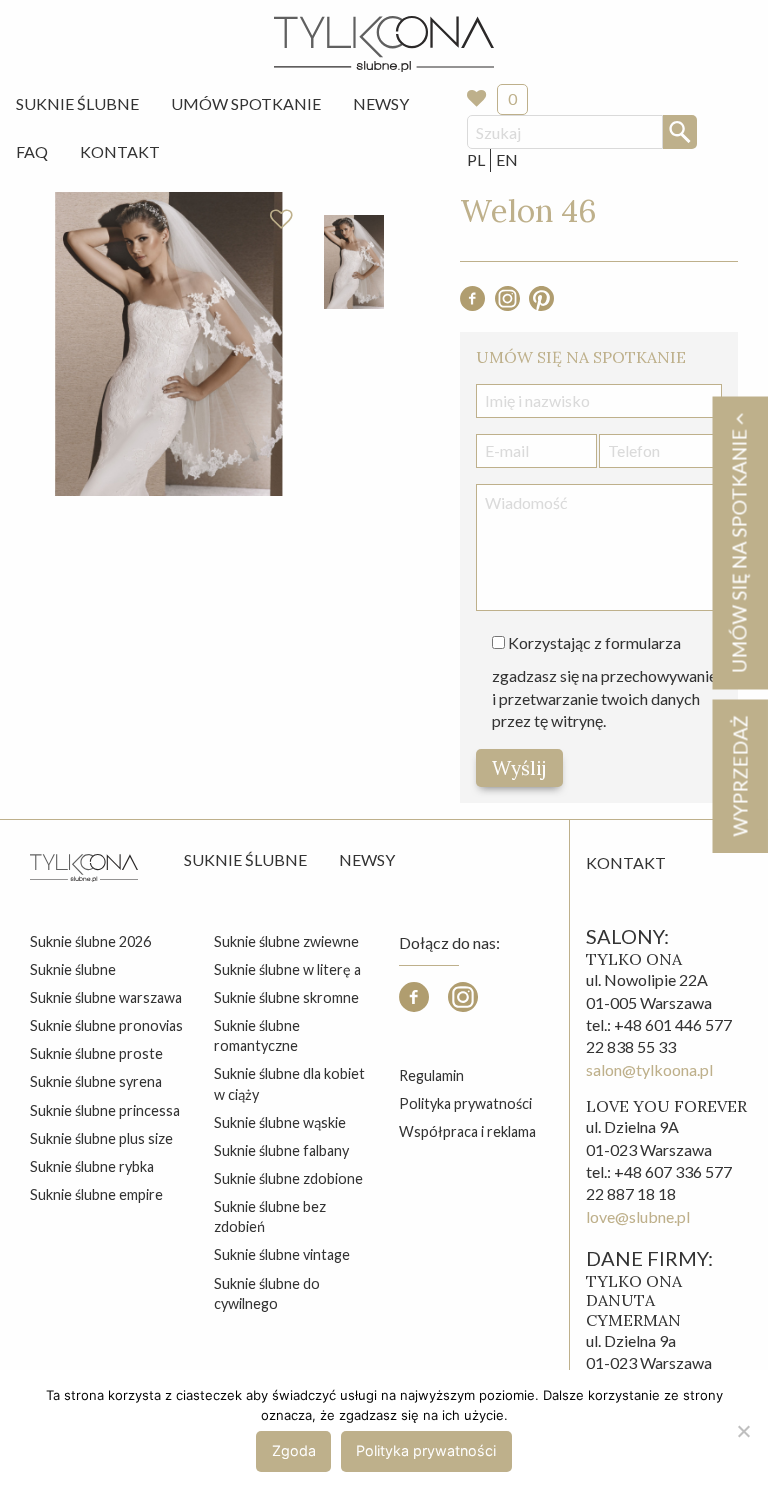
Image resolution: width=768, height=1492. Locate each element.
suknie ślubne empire (96, 1194)
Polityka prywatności (465, 1103)
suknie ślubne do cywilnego (267, 1293)
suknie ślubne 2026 (90, 941)
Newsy (381, 103)
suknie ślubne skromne (286, 997)
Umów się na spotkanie (739, 548)
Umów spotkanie (246, 103)
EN (507, 159)
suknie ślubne (73, 969)
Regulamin (431, 1075)
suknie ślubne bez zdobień (270, 1216)
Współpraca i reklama (467, 1131)
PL (476, 159)
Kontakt (120, 151)
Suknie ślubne (245, 859)
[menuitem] (77, 104)
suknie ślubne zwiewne (286, 941)
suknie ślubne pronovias (106, 1025)
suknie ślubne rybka (92, 1166)
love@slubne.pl (638, 1216)
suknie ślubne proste (96, 1053)
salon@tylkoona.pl (649, 1069)
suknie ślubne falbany (281, 1150)
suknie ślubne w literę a (287, 969)
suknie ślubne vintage (282, 1254)
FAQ (32, 151)
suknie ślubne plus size (101, 1138)
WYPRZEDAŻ (739, 775)
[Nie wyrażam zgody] (743, 1431)
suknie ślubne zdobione (288, 1178)
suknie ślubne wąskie (280, 1122)
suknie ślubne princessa (105, 1110)
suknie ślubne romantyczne (257, 1035)
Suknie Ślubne (77, 103)
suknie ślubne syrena (96, 1081)
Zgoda (294, 1450)
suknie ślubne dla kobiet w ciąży (289, 1083)
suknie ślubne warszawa (106, 997)
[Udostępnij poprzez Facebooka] (472, 304)
